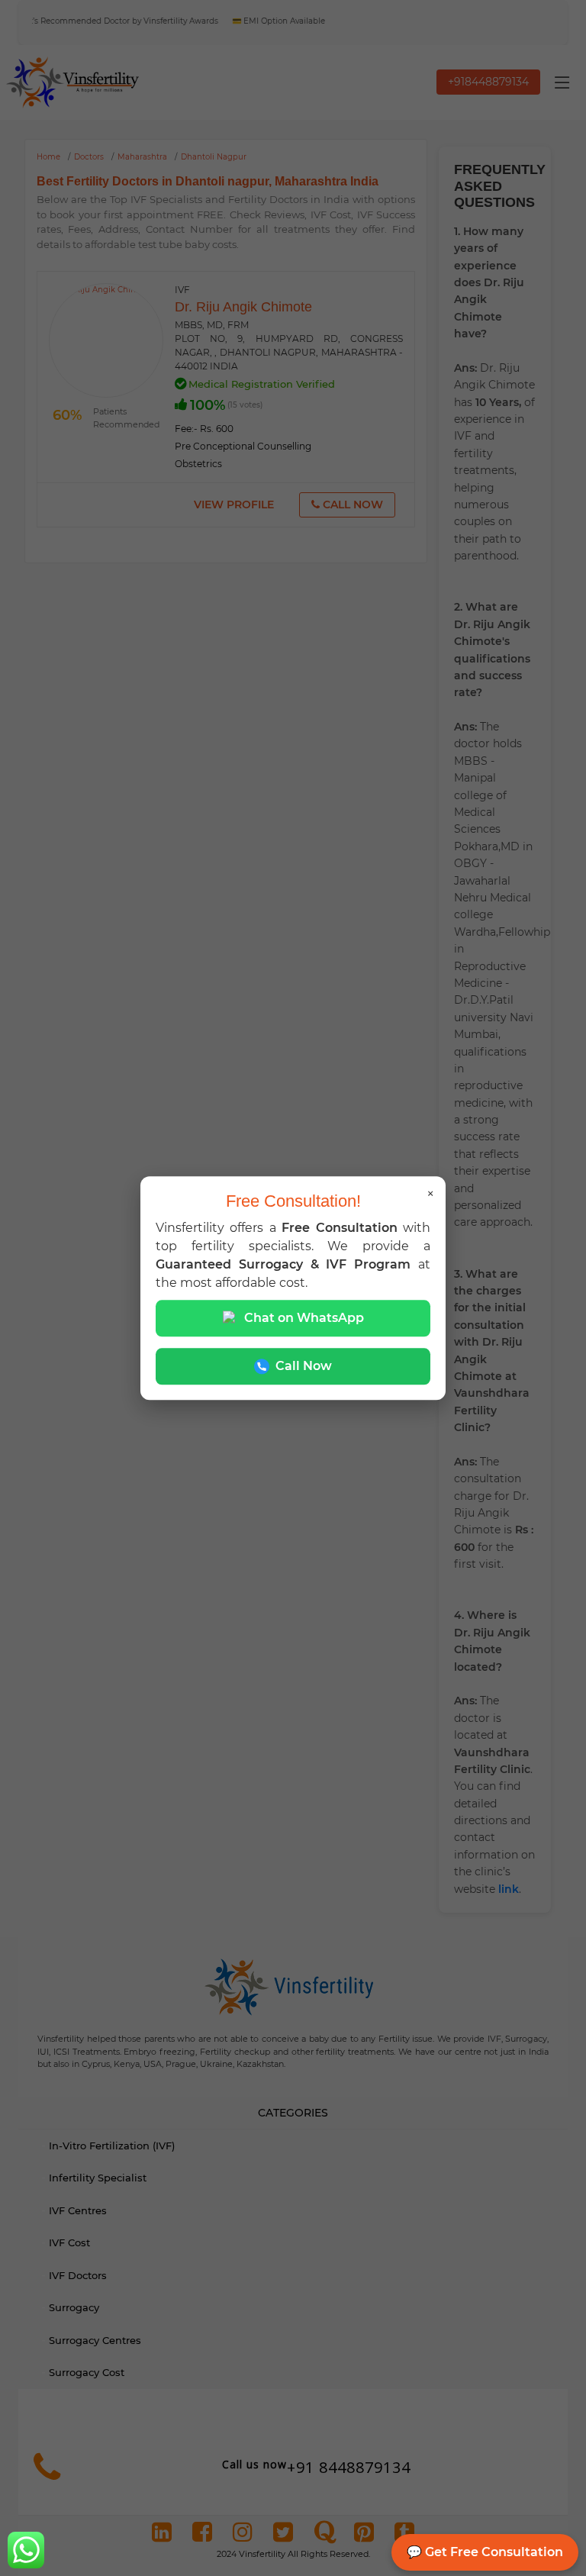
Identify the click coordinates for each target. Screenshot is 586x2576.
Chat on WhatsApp (304, 1318)
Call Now (304, 1366)
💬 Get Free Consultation (485, 2552)
